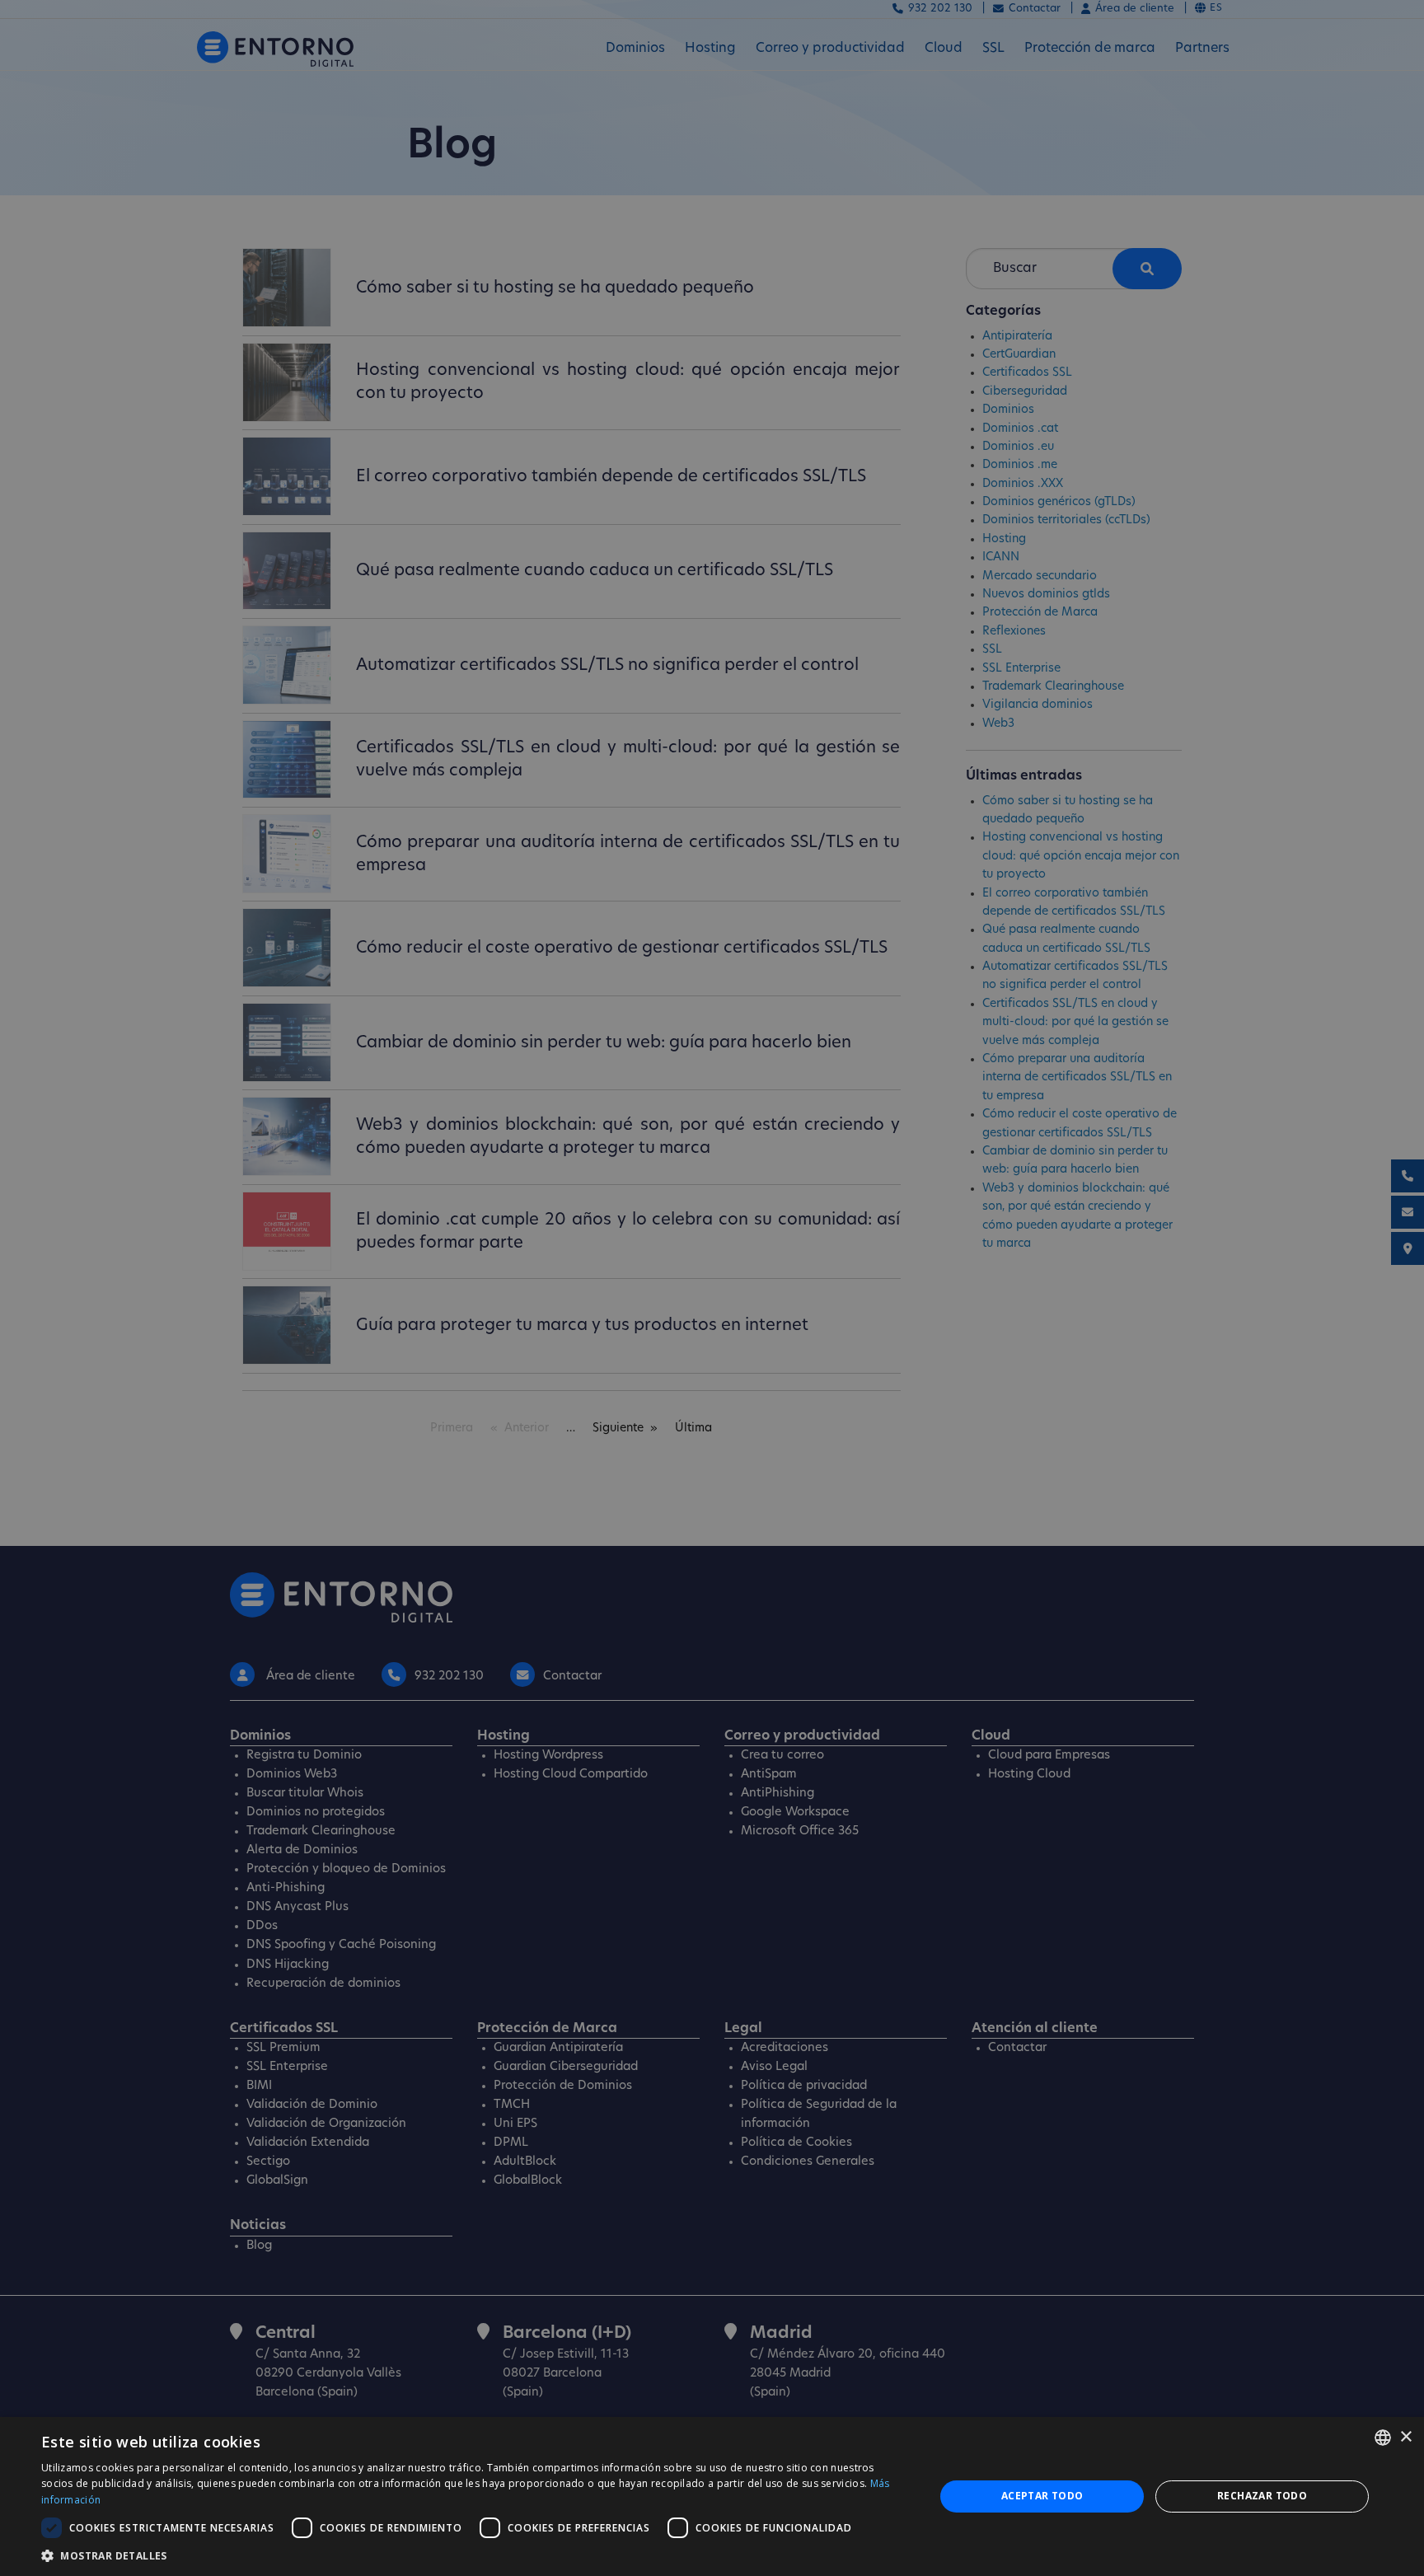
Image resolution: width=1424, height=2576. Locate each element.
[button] (475, 2555)
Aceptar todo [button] (1042, 2496)
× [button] (1405, 2437)
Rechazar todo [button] (1262, 2496)
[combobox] (1383, 2438)
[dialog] (712, 2496)
